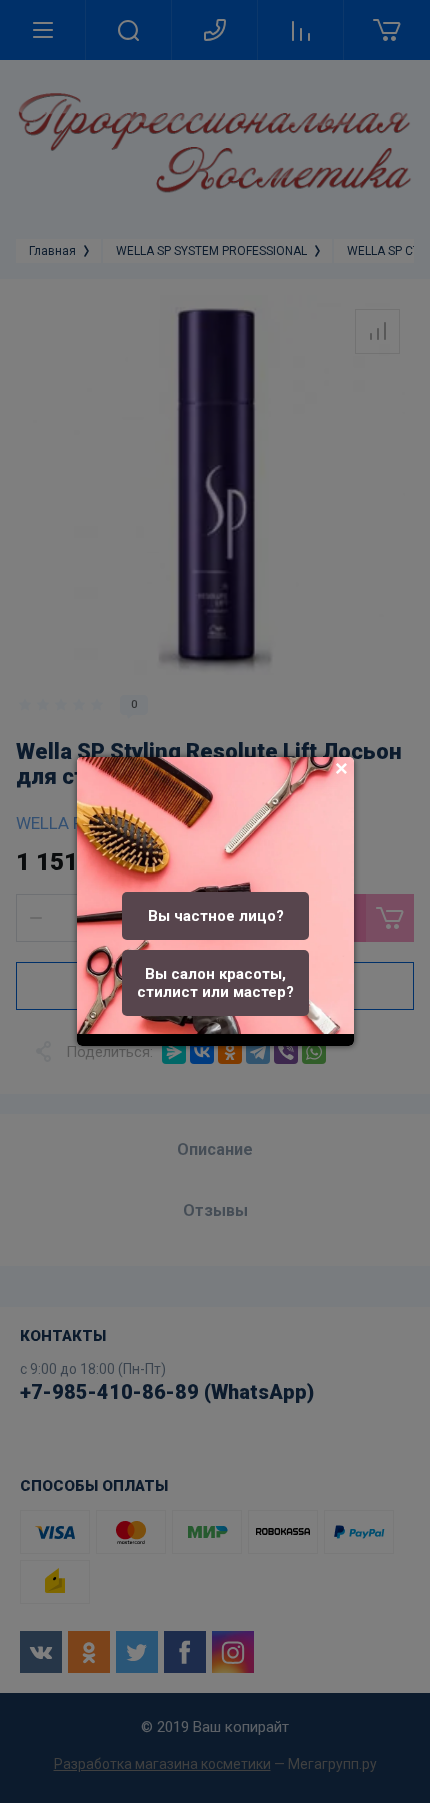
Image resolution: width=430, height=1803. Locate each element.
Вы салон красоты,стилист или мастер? (215, 983)
